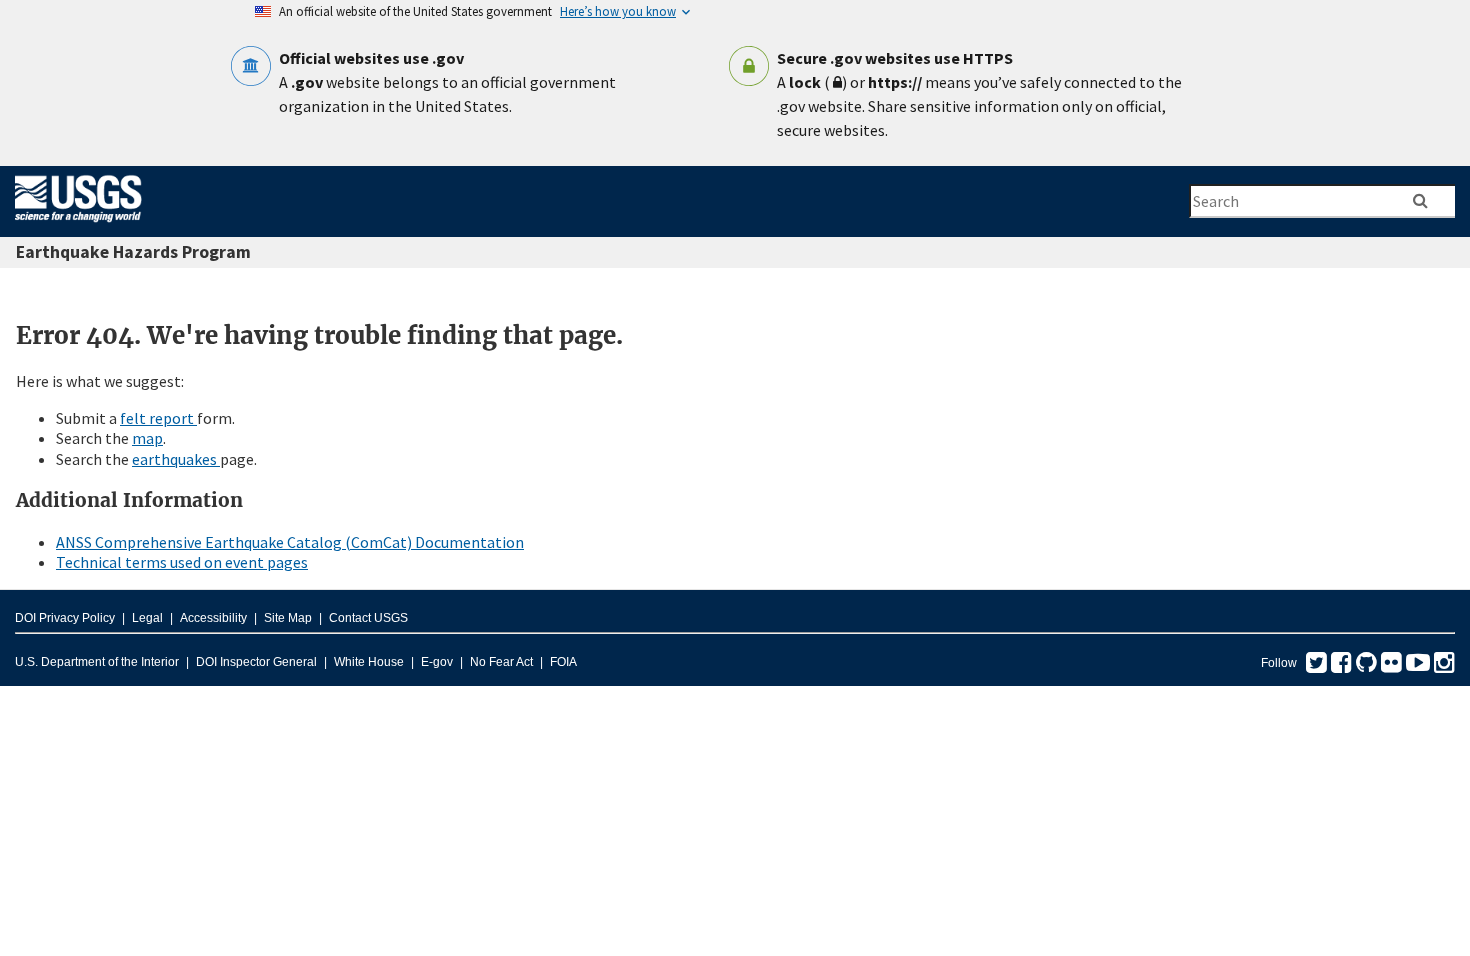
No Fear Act (501, 662)
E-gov (437, 662)
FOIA (563, 662)
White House (369, 662)
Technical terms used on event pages (182, 562)
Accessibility (213, 618)
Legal (147, 618)
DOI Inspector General (256, 662)
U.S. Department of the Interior (97, 662)
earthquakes (176, 459)
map (147, 438)
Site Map (288, 618)
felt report (158, 418)
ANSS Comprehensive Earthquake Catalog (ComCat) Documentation (290, 542)
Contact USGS (368, 618)
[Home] (78, 226)
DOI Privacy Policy (65, 618)
